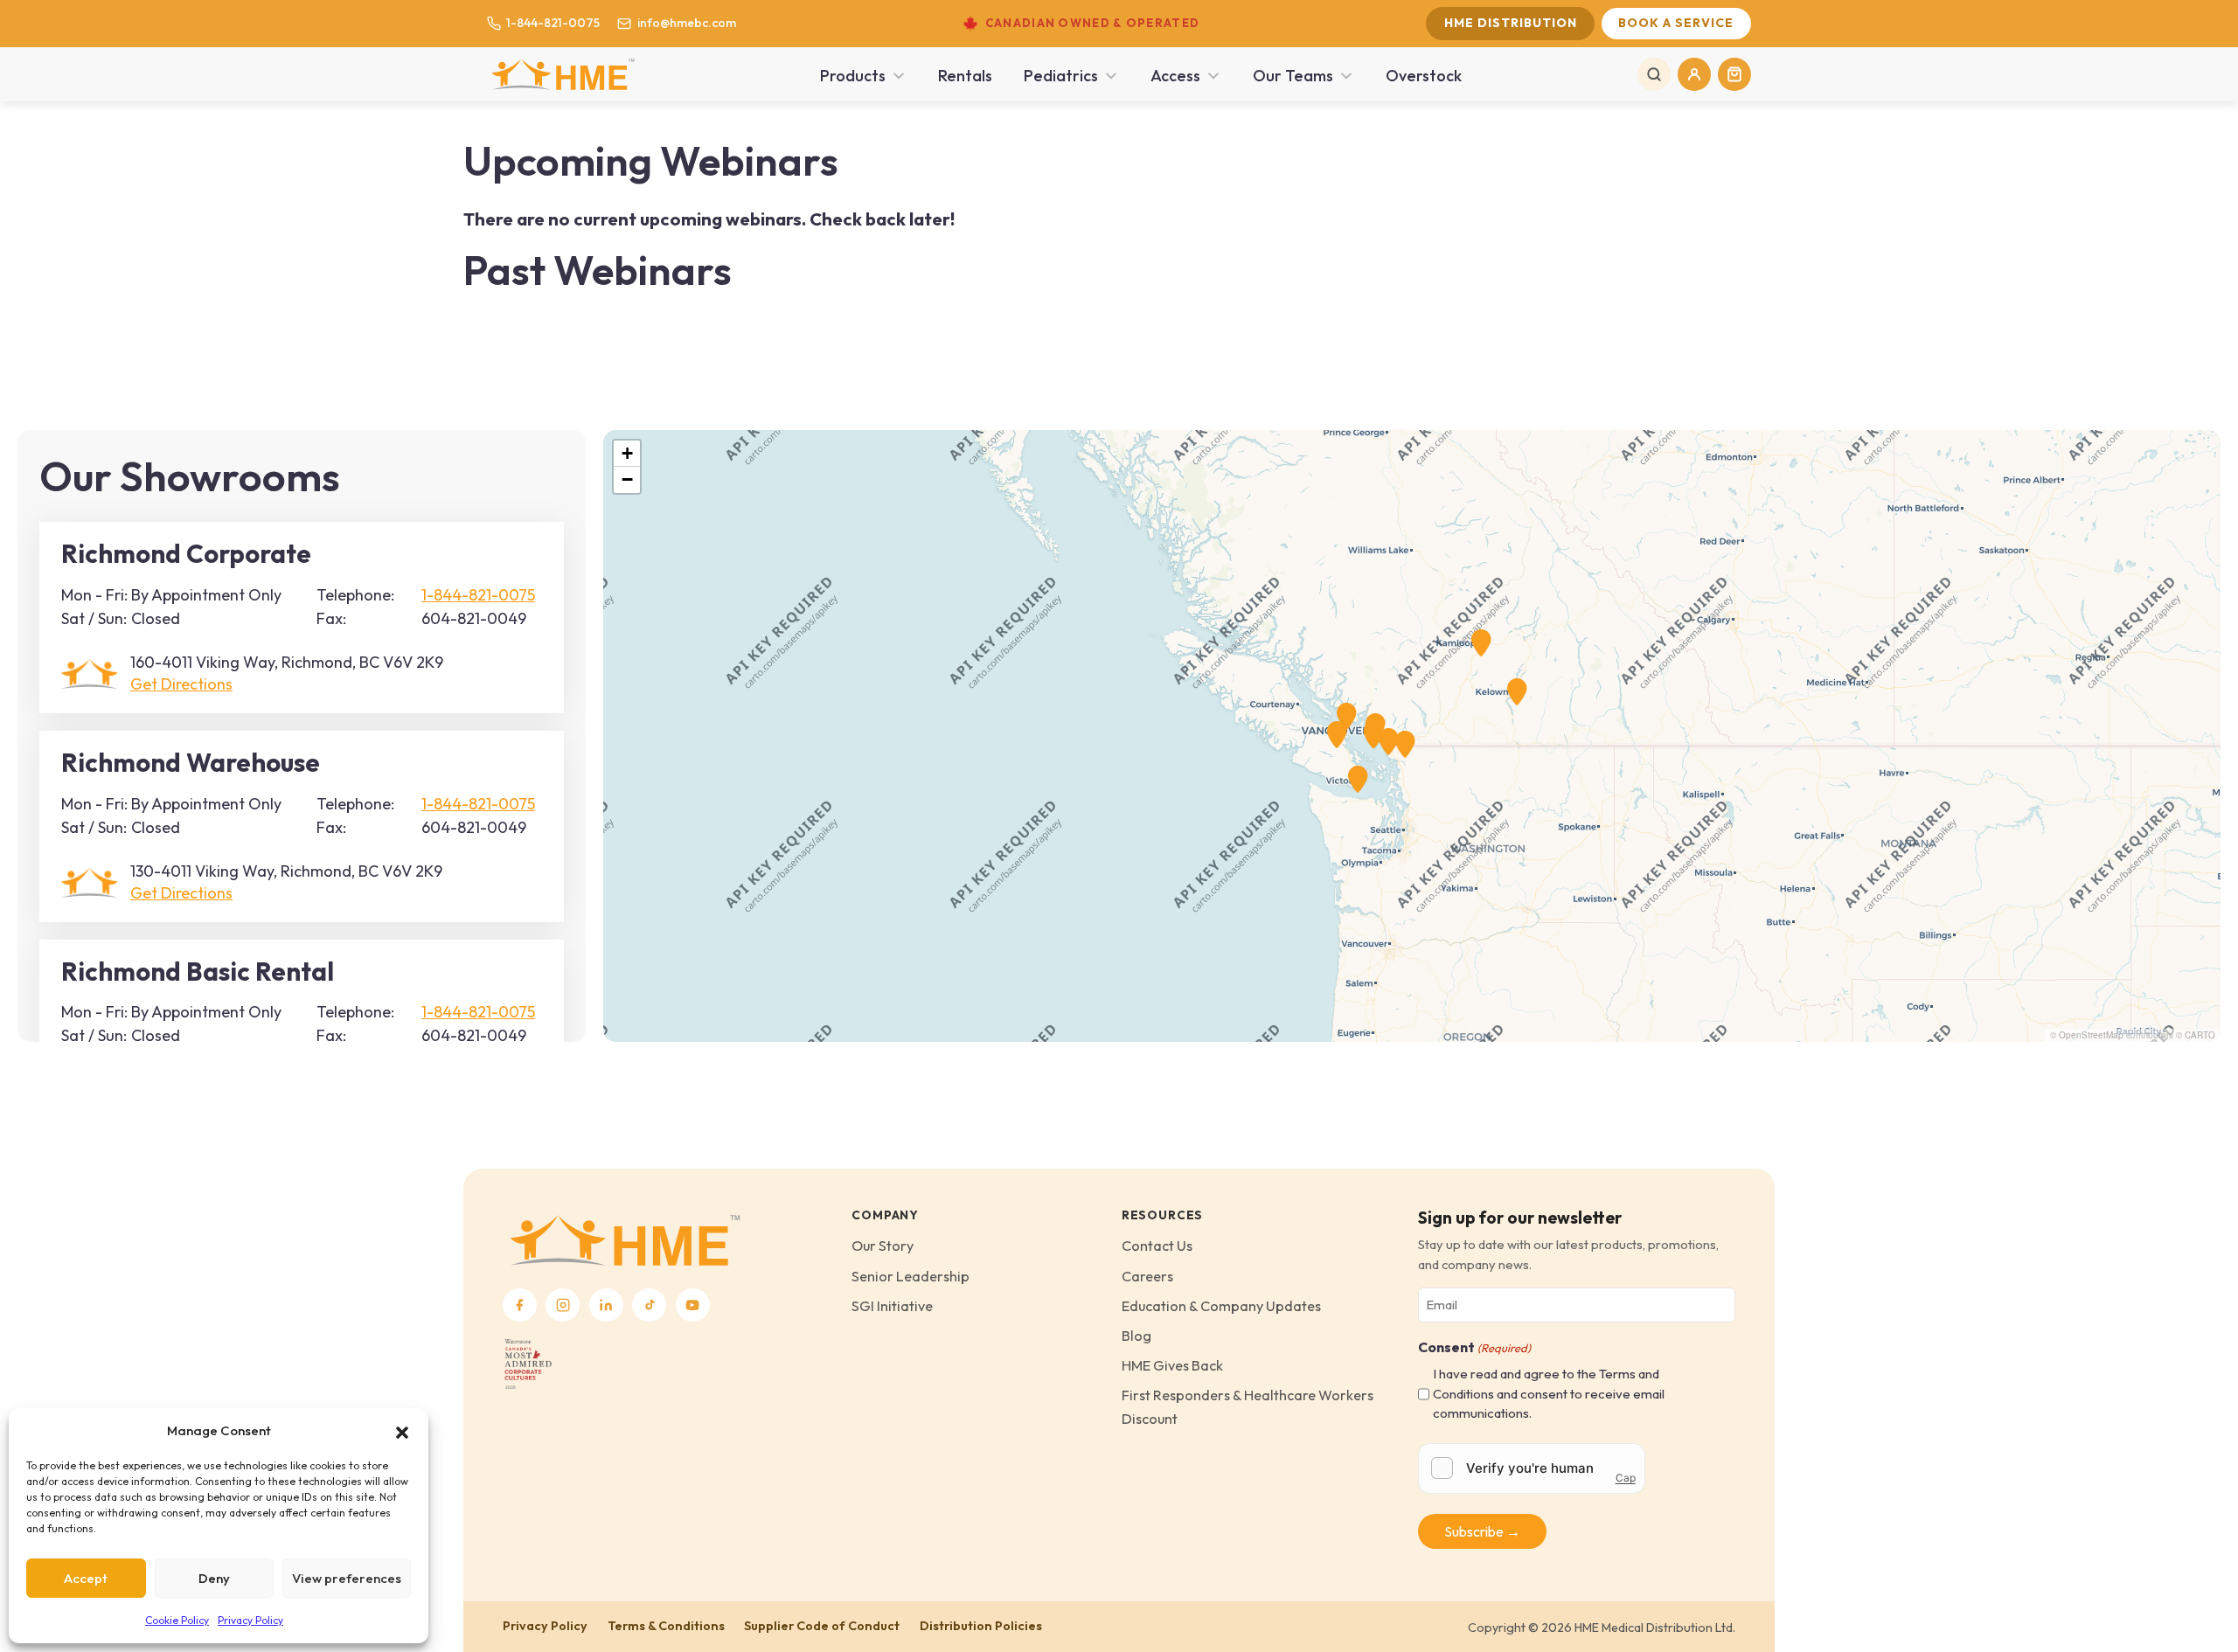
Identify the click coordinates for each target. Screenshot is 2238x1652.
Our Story (883, 1246)
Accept (86, 1578)
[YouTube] (693, 1305)
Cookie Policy (177, 1620)
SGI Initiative (892, 1306)
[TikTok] (649, 1305)
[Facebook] (520, 1305)
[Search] (1654, 74)
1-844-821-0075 (553, 23)
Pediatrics (1061, 76)
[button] (402, 1431)
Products (853, 76)
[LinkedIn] (606, 1305)
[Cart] (1734, 74)
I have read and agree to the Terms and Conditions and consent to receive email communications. (1549, 1393)
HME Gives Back (1172, 1365)
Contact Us (1157, 1246)
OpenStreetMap (2091, 1035)
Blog (1136, 1336)
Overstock (1424, 76)
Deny (214, 1578)
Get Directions (181, 684)
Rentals (965, 76)
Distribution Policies (981, 1626)
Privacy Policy (250, 1620)
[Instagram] (563, 1305)
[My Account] (1694, 74)
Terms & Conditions (666, 1626)
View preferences (347, 1578)
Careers (1147, 1276)
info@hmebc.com (686, 23)
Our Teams (1293, 76)
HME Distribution (1511, 23)
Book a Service (1676, 23)
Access (1175, 76)
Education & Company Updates (1221, 1306)
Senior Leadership (910, 1276)
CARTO (2200, 1035)
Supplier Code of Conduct (822, 1626)
